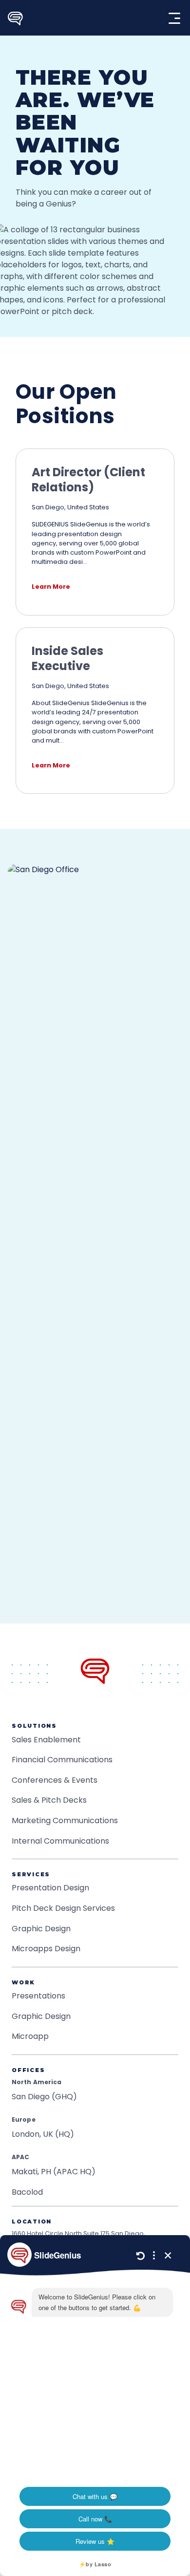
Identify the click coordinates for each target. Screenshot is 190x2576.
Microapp (30, 2036)
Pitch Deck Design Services (63, 1908)
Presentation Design (50, 1888)
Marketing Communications (65, 1820)
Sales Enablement (46, 1740)
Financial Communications (62, 1760)
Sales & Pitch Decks (49, 1800)
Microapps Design (46, 1949)
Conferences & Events (55, 1780)
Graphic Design (41, 1929)
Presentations (38, 1996)
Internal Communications (60, 1841)
